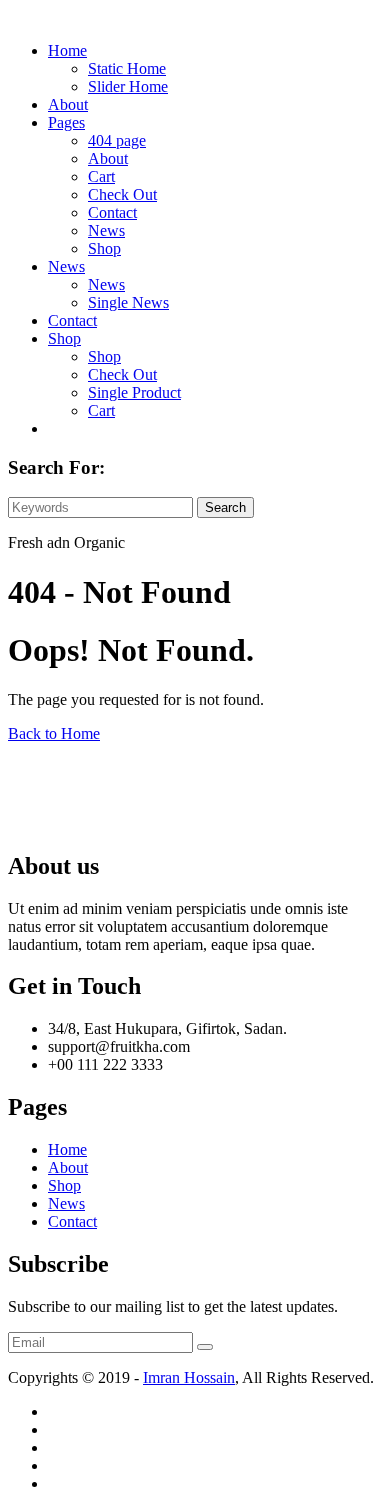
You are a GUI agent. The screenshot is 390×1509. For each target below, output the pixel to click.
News (106, 230)
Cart (101, 176)
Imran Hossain (189, 1377)
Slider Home (128, 86)
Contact (112, 212)
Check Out (122, 194)
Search (225, 507)
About (68, 104)
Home (67, 50)
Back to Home (54, 733)
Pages (66, 122)
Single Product (134, 392)
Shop (104, 248)
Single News (128, 302)
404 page (117, 140)
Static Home (127, 68)
